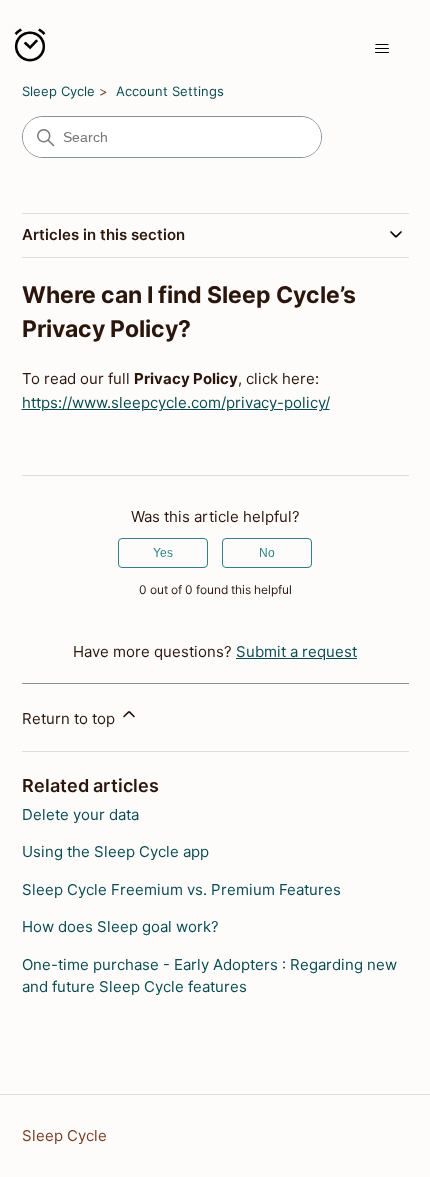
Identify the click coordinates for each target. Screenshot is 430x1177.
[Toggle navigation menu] (381, 49)
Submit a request (296, 651)
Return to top (70, 718)
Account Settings (170, 91)
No (267, 553)
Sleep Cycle (58, 91)
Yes (163, 553)
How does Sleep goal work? (120, 926)
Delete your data (80, 814)
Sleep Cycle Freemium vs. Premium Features (181, 889)
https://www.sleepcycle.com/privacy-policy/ (176, 402)
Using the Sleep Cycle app (115, 851)
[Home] (30, 49)
